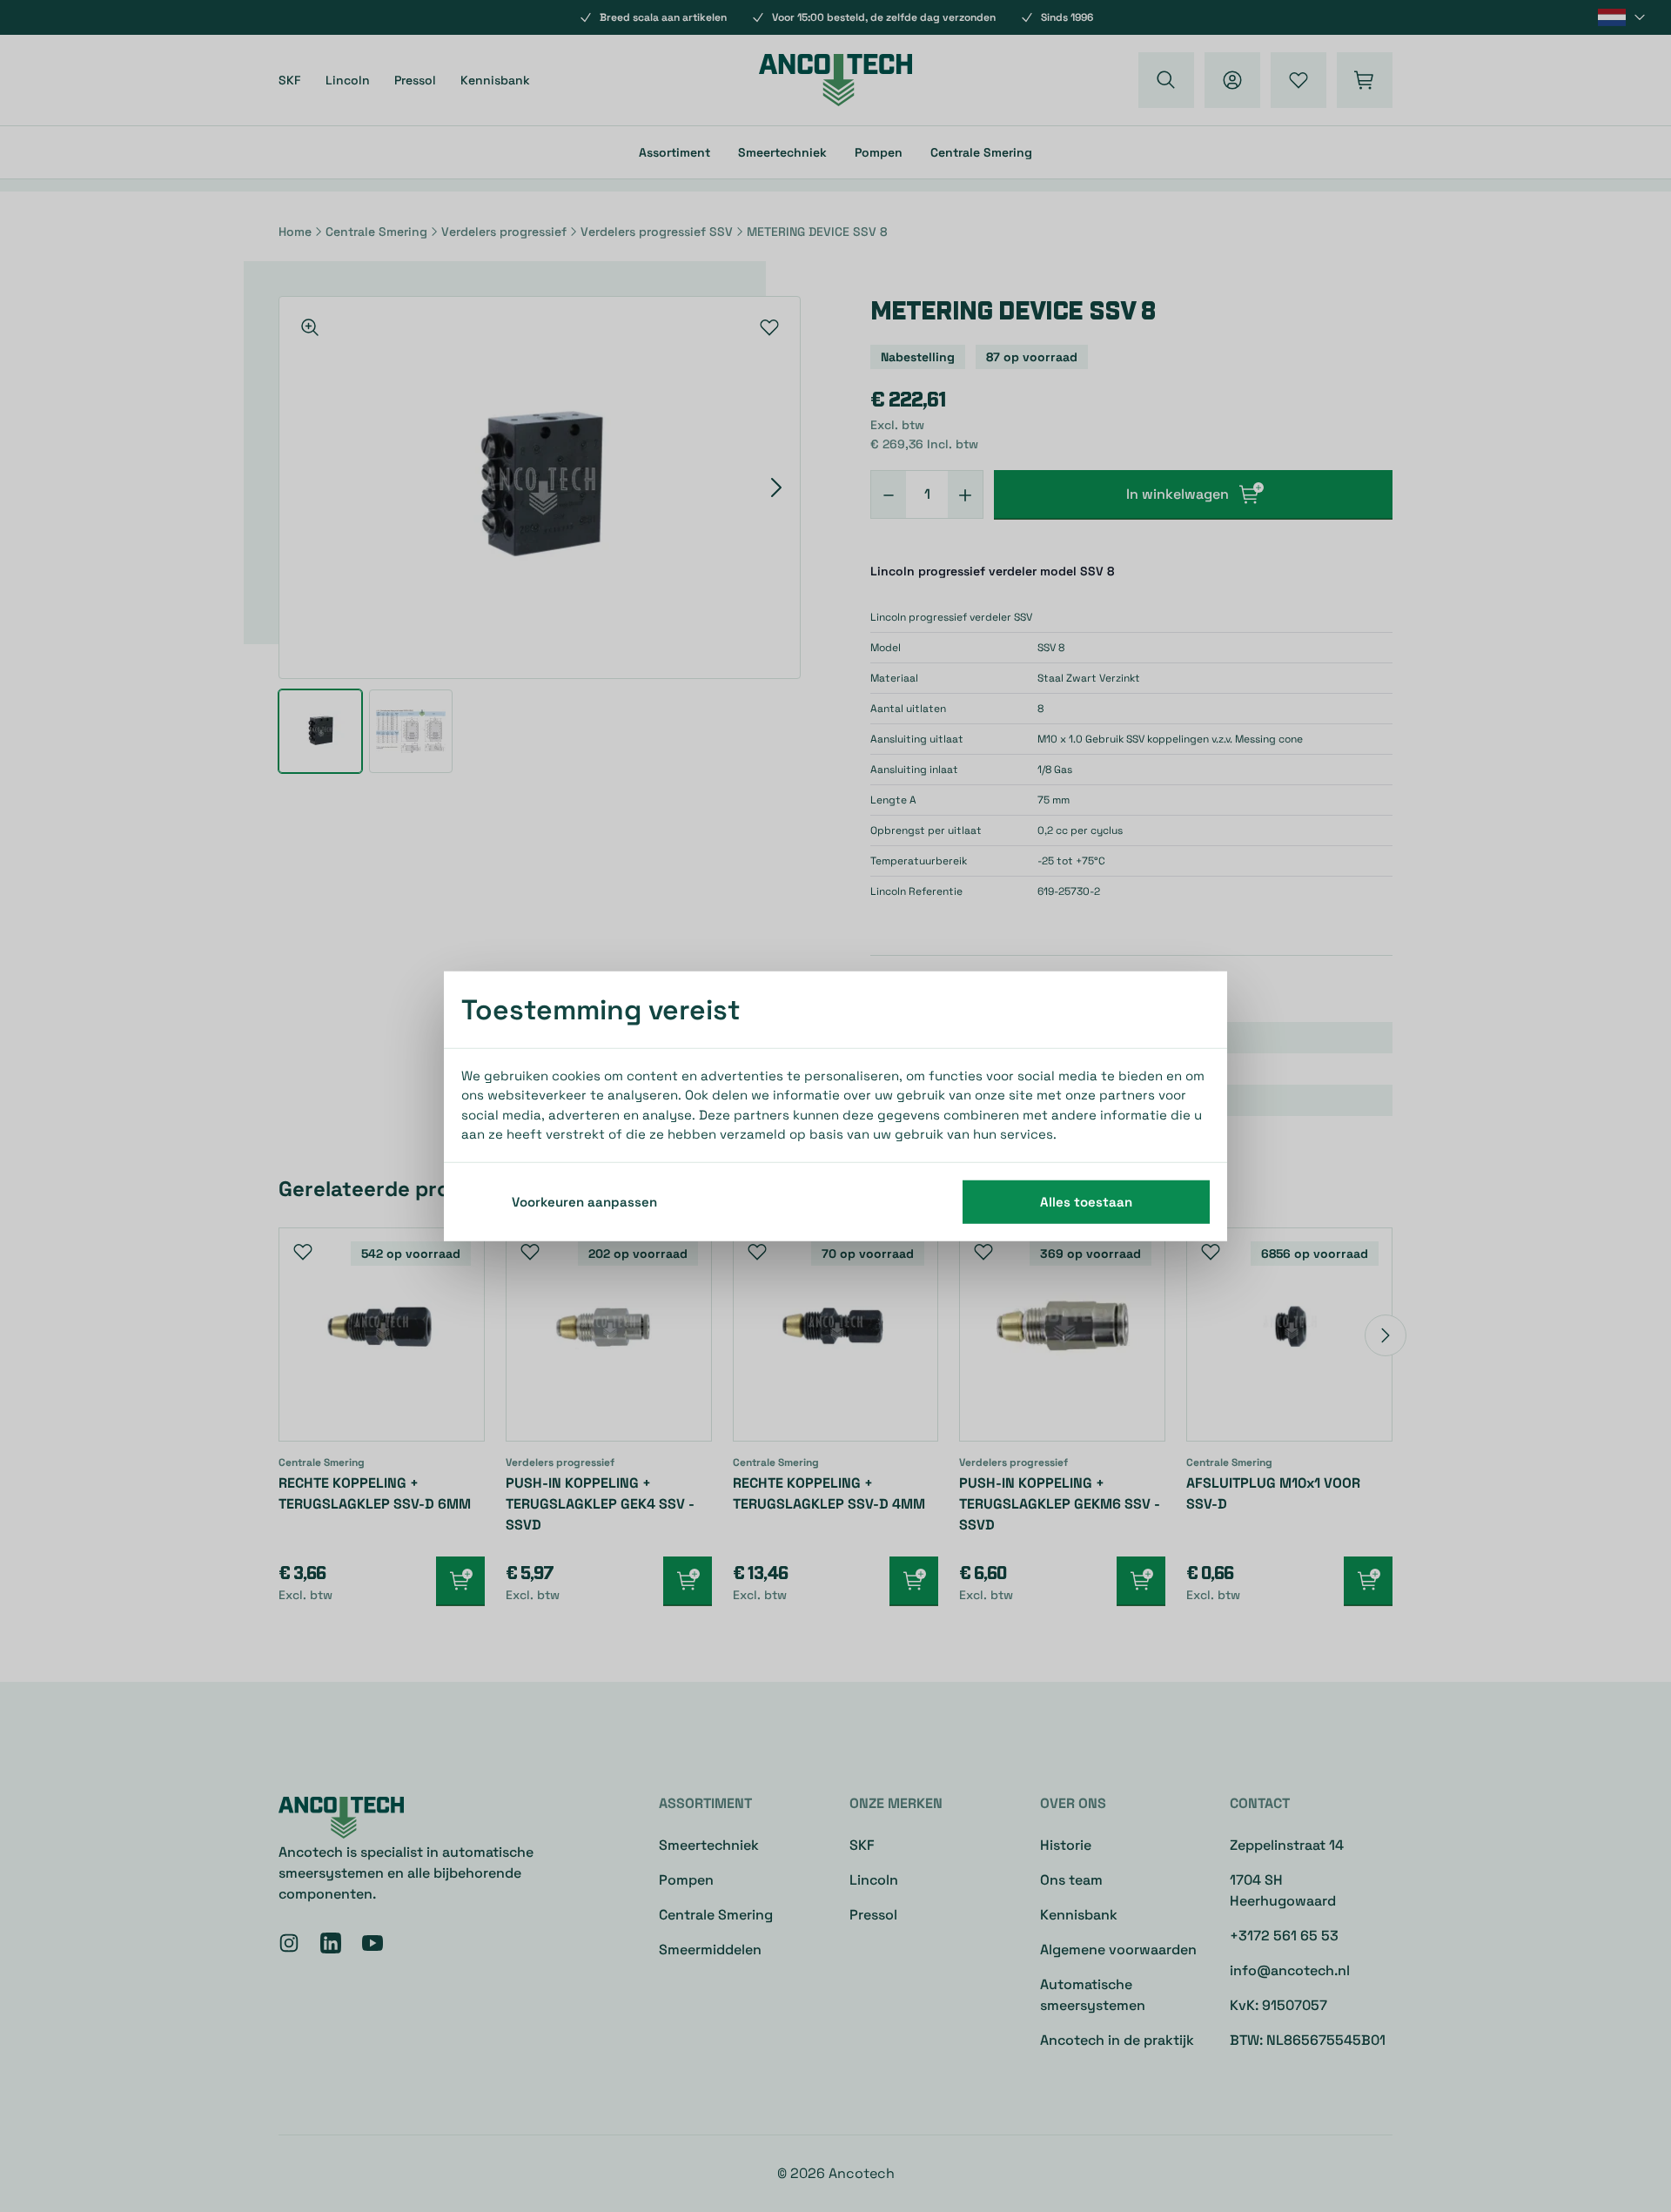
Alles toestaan (1086, 1201)
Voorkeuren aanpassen (584, 1201)
